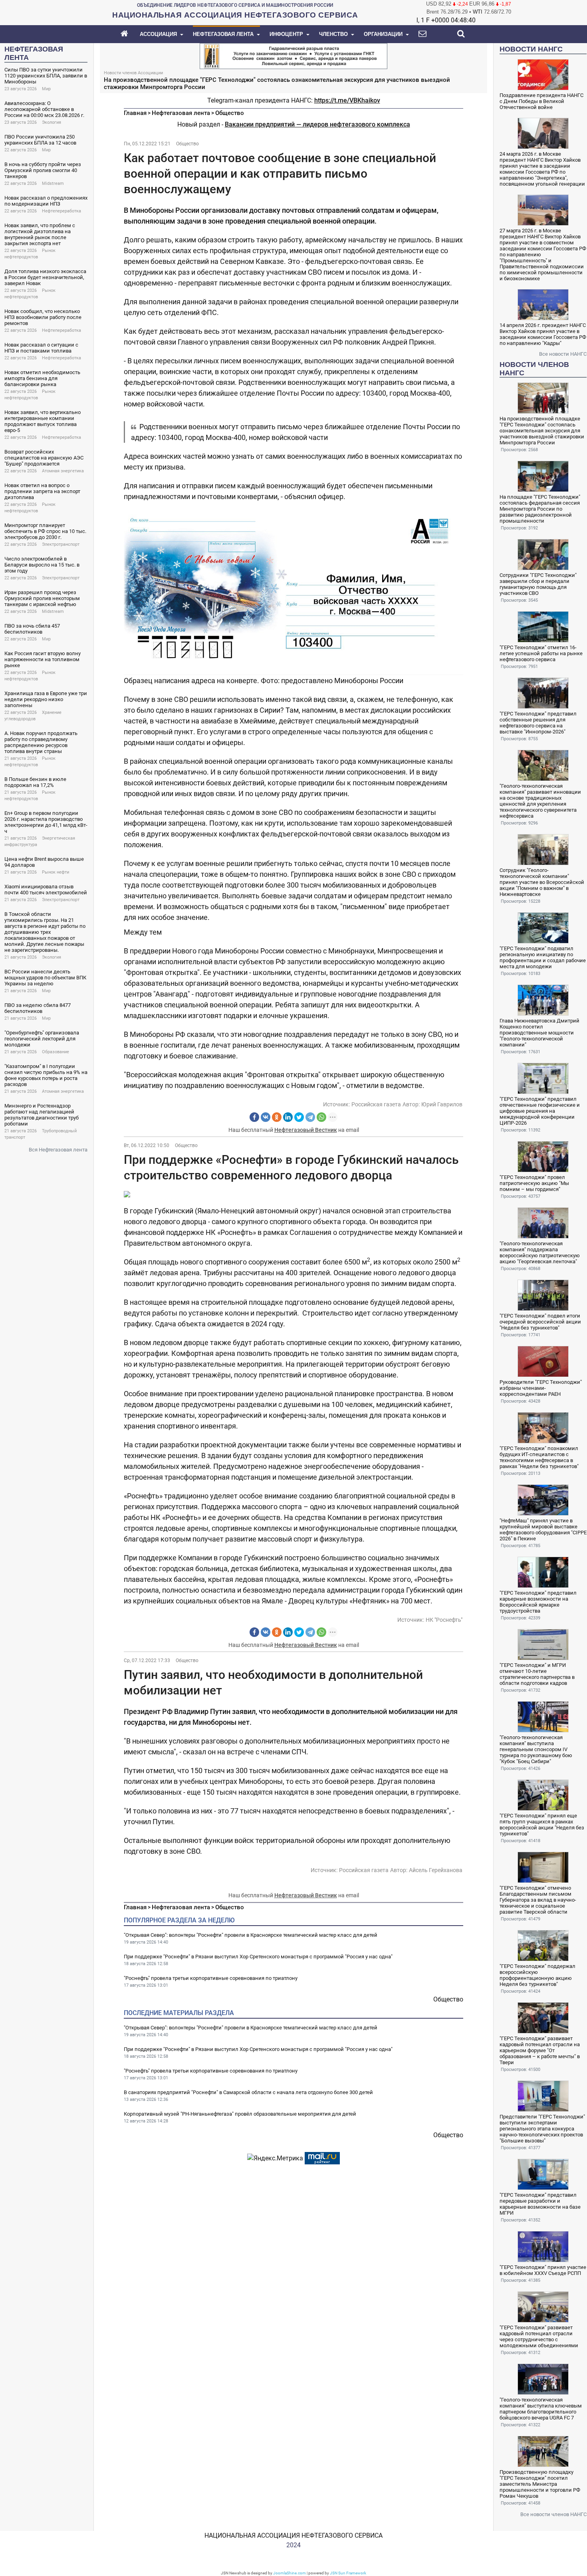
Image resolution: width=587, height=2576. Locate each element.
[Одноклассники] (277, 1117)
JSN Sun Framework (348, 2573)
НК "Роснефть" (444, 1620)
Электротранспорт (61, 544)
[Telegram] (310, 1117)
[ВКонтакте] (266, 1117)
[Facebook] (254, 1117)
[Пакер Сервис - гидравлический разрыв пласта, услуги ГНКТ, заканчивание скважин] (293, 55)
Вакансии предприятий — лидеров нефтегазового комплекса (317, 124)
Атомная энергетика (63, 471)
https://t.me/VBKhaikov (347, 100)
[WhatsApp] (321, 1117)
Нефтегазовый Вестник (306, 1130)
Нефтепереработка (61, 211)
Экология (52, 122)
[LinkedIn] (288, 1117)
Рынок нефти (56, 872)
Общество (230, 113)
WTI (478, 12)
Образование (56, 1052)
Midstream (53, 183)
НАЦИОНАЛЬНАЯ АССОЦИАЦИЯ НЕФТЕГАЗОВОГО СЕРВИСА (293, 2535)
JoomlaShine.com (290, 2573)
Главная (135, 113)
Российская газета (376, 1104)
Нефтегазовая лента (181, 113)
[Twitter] (299, 1117)
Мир (46, 89)
